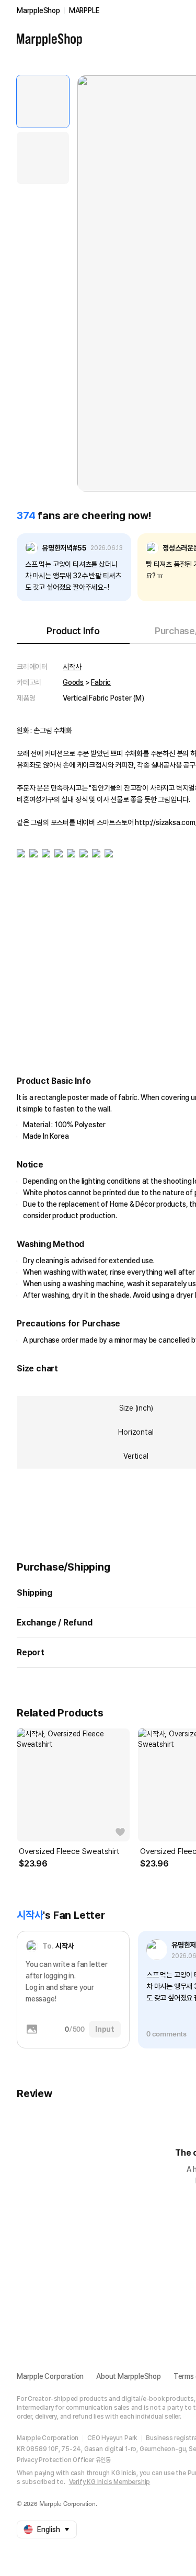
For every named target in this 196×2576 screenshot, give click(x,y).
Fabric (101, 682)
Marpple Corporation (50, 2376)
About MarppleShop (129, 2376)
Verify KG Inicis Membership (110, 2482)
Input (105, 2029)
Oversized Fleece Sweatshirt (69, 1851)
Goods (73, 682)
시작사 (72, 667)
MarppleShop (38, 10)
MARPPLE (84, 10)
